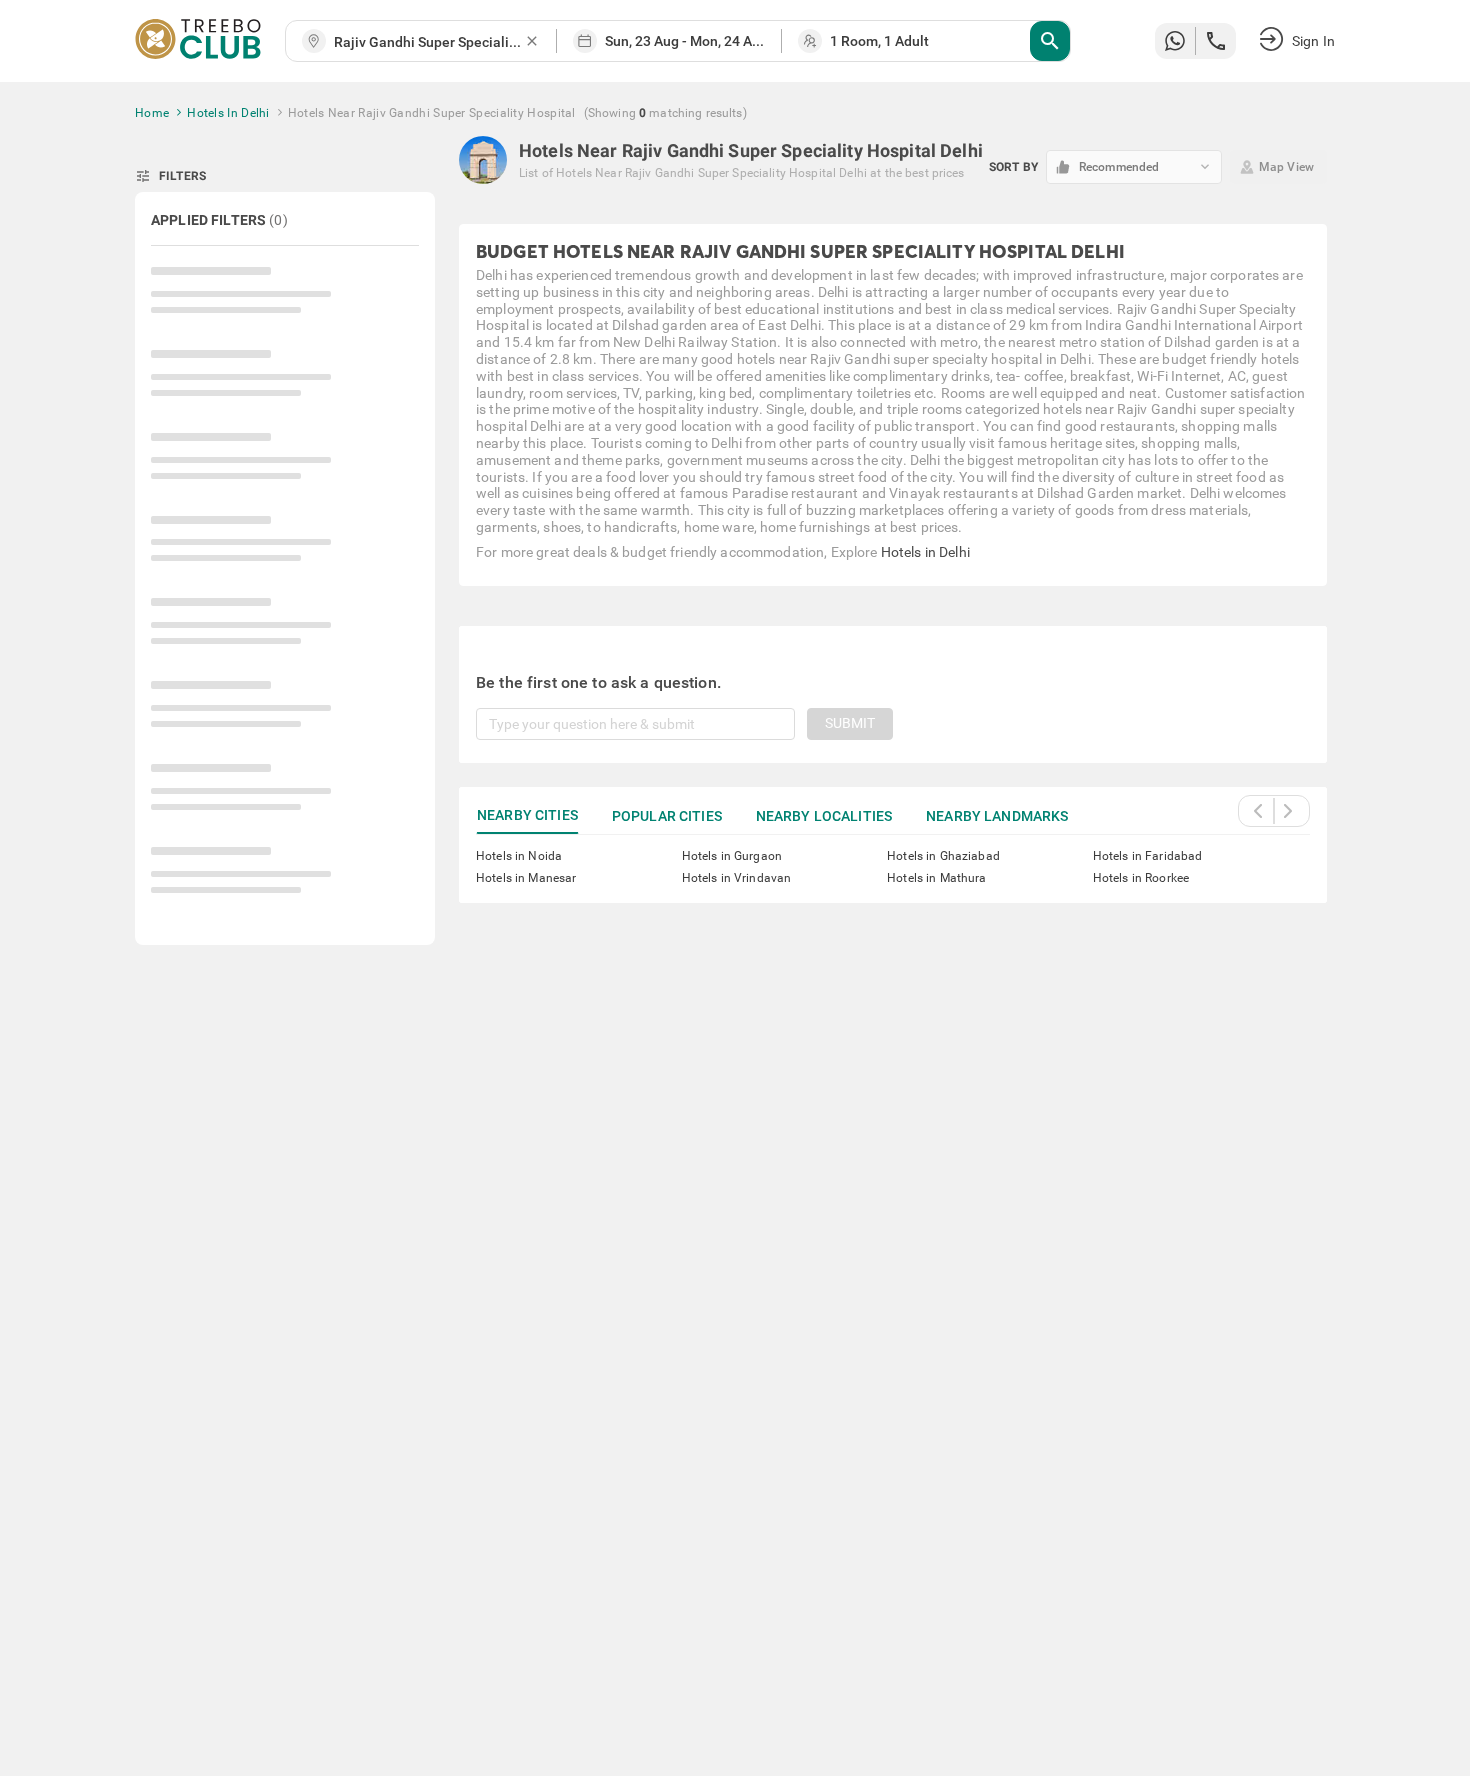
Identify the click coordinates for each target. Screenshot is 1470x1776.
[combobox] (429, 42)
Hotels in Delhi (925, 552)
